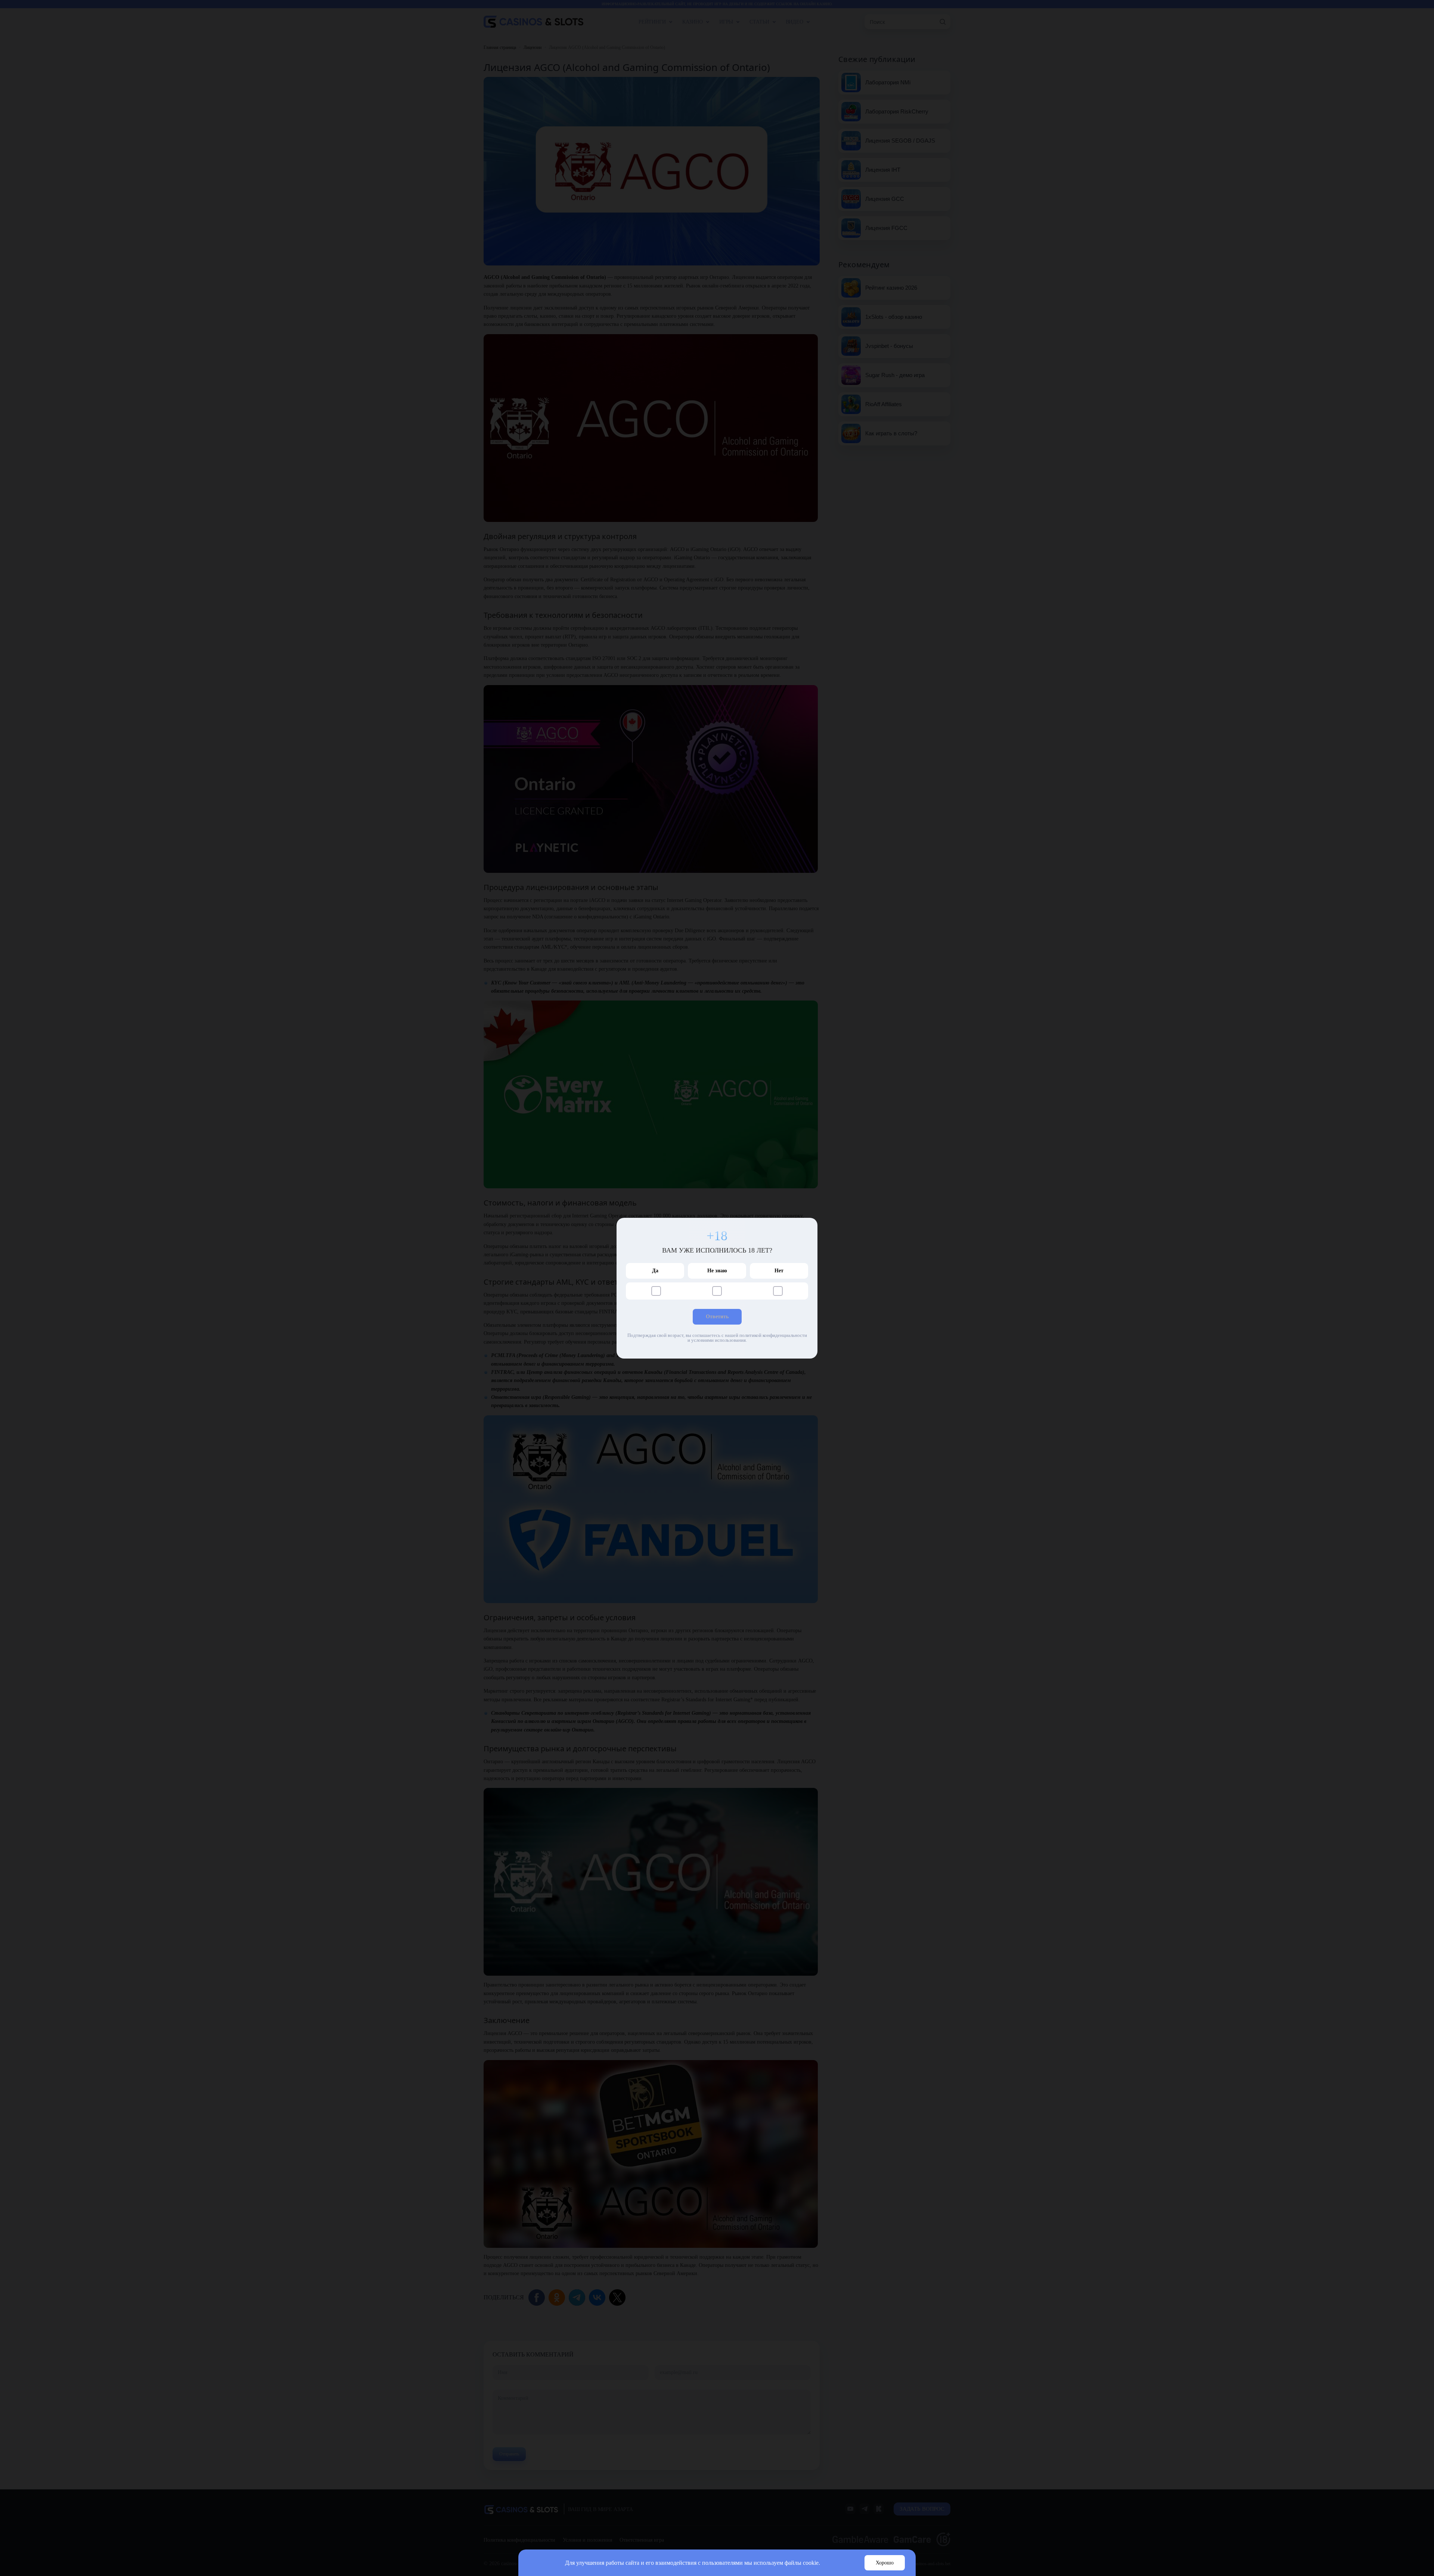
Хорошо (885, 2563)
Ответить (717, 1317)
